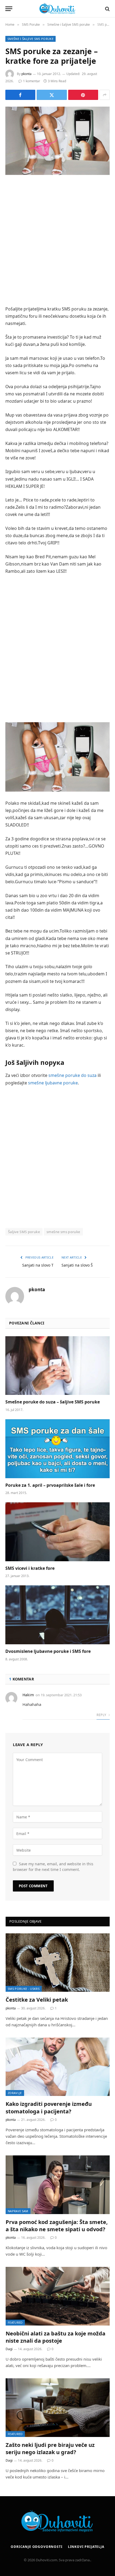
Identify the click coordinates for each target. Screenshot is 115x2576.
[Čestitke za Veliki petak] (58, 1963)
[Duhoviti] (57, 9)
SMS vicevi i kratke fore (30, 1568)
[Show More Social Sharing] (105, 95)
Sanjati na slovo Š (77, 1265)
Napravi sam (18, 2211)
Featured (15, 2322)
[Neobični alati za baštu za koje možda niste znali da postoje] (58, 2296)
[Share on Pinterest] (83, 95)
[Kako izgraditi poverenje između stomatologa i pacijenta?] (58, 2067)
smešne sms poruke (63, 1232)
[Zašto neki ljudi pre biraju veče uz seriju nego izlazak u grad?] (58, 2408)
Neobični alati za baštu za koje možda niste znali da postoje (55, 2337)
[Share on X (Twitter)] (52, 95)
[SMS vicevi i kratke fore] (57, 1532)
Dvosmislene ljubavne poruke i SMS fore (48, 1651)
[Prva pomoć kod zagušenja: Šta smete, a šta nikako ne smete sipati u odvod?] (58, 2185)
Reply (102, 1715)
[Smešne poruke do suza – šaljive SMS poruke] (57, 1366)
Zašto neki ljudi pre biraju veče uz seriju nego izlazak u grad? (50, 2448)
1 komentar (32, 81)
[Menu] (9, 9)
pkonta (26, 74)
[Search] (107, 9)
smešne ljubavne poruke (53, 1083)
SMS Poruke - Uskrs (24, 1989)
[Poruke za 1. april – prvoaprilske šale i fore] (57, 1449)
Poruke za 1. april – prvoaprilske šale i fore (50, 1485)
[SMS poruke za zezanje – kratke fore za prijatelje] (57, 141)
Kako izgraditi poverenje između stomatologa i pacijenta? (49, 2107)
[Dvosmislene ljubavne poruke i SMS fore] (57, 1615)
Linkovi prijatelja (86, 2547)
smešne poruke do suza (72, 1075)
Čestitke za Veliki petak (37, 2000)
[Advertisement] (57, 241)
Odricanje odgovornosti (37, 2547)
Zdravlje (15, 2093)
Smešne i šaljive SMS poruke (30, 39)
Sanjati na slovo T (38, 1265)
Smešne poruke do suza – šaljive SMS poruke (53, 1402)
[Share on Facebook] (20, 95)
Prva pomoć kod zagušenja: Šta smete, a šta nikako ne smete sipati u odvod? (57, 2226)
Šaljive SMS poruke (24, 1232)
